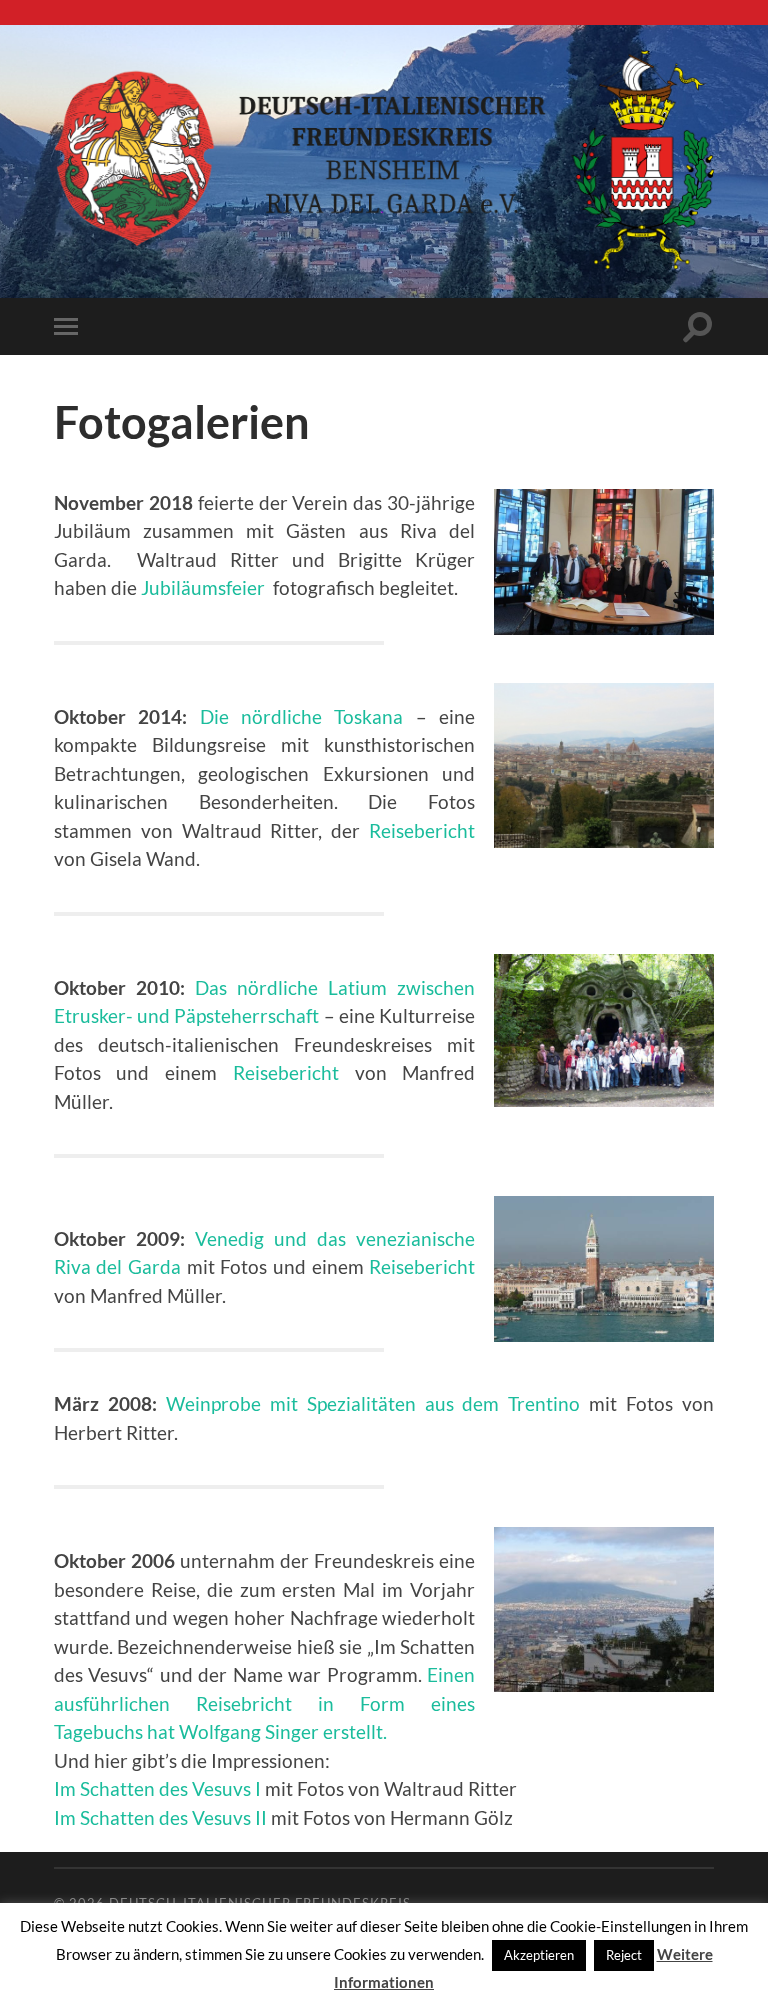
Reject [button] (624, 1955)
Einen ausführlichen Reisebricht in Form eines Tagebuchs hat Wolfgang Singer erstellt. (264, 1703)
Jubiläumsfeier (203, 587)
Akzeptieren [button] (539, 1955)
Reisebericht (422, 830)
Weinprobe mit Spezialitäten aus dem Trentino (373, 1403)
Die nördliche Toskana (302, 716)
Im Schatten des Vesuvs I (157, 1788)
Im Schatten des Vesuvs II (160, 1817)
